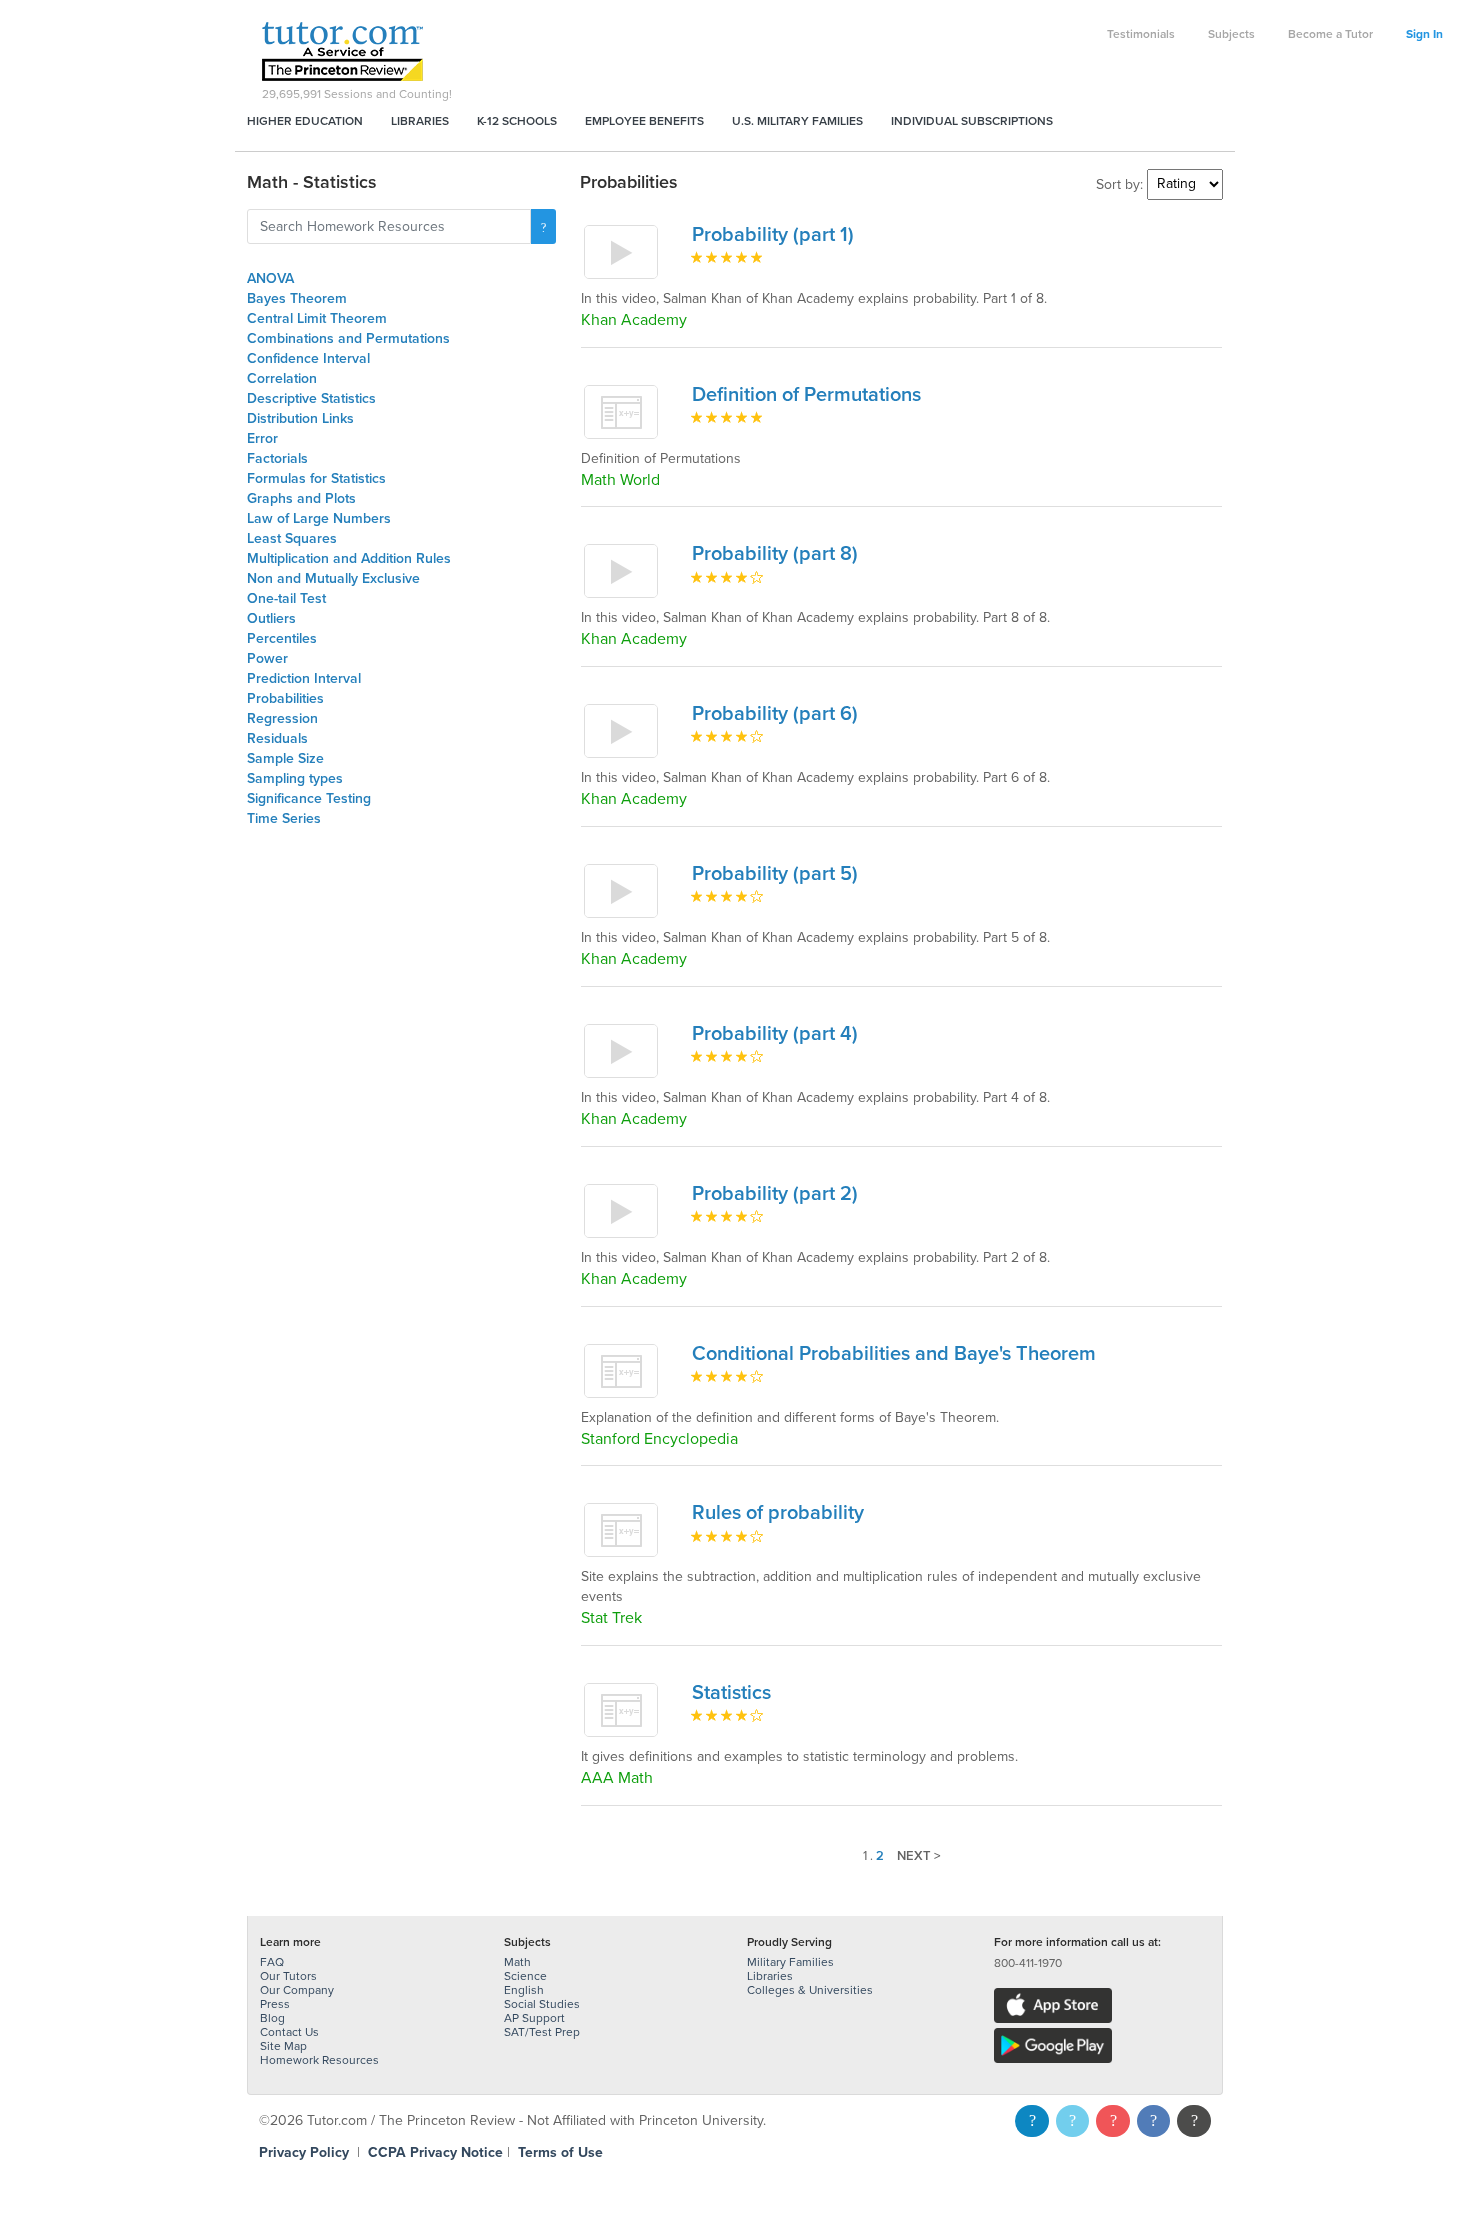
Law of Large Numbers (319, 518)
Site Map (283, 2046)
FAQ (272, 1962)
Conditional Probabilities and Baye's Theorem (894, 1354)
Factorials (277, 458)
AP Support (534, 2018)
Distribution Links (300, 418)
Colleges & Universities (810, 1990)
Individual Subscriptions (972, 121)
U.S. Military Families (797, 121)
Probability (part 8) (775, 554)
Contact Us (289, 2032)
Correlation (282, 378)
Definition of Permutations (806, 395)
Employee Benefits (644, 121)
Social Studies (542, 2004)
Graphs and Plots (301, 498)
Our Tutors (288, 1976)
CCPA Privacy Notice (435, 2152)
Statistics (731, 1693)
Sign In (1424, 34)
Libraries (420, 121)
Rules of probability (778, 1513)
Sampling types (295, 778)
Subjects (1231, 34)
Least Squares (292, 538)
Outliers (271, 618)
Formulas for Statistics (316, 478)
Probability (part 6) (775, 714)
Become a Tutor (1330, 34)
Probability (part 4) (775, 1034)
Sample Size (285, 758)
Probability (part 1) (773, 235)
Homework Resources (319, 2060)
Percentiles (282, 638)
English (524, 1990)
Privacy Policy (304, 2152)
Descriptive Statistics (311, 398)
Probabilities (285, 698)
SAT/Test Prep (542, 2032)
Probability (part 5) (775, 874)
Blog (272, 2018)
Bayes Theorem (297, 298)
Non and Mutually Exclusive (333, 578)
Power (267, 658)
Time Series (284, 818)
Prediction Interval (304, 678)
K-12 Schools (517, 121)
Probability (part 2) (775, 1194)
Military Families (790, 1962)
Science (525, 1976)
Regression (282, 718)
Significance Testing (309, 798)
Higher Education (305, 121)
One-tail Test (286, 598)
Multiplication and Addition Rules (349, 558)
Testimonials (1141, 34)
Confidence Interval (308, 358)
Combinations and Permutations (348, 338)
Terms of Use (560, 2152)
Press (275, 2004)
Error (262, 438)
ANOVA (270, 278)
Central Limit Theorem (317, 318)
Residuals (277, 738)
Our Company (297, 1990)
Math (517, 1962)
